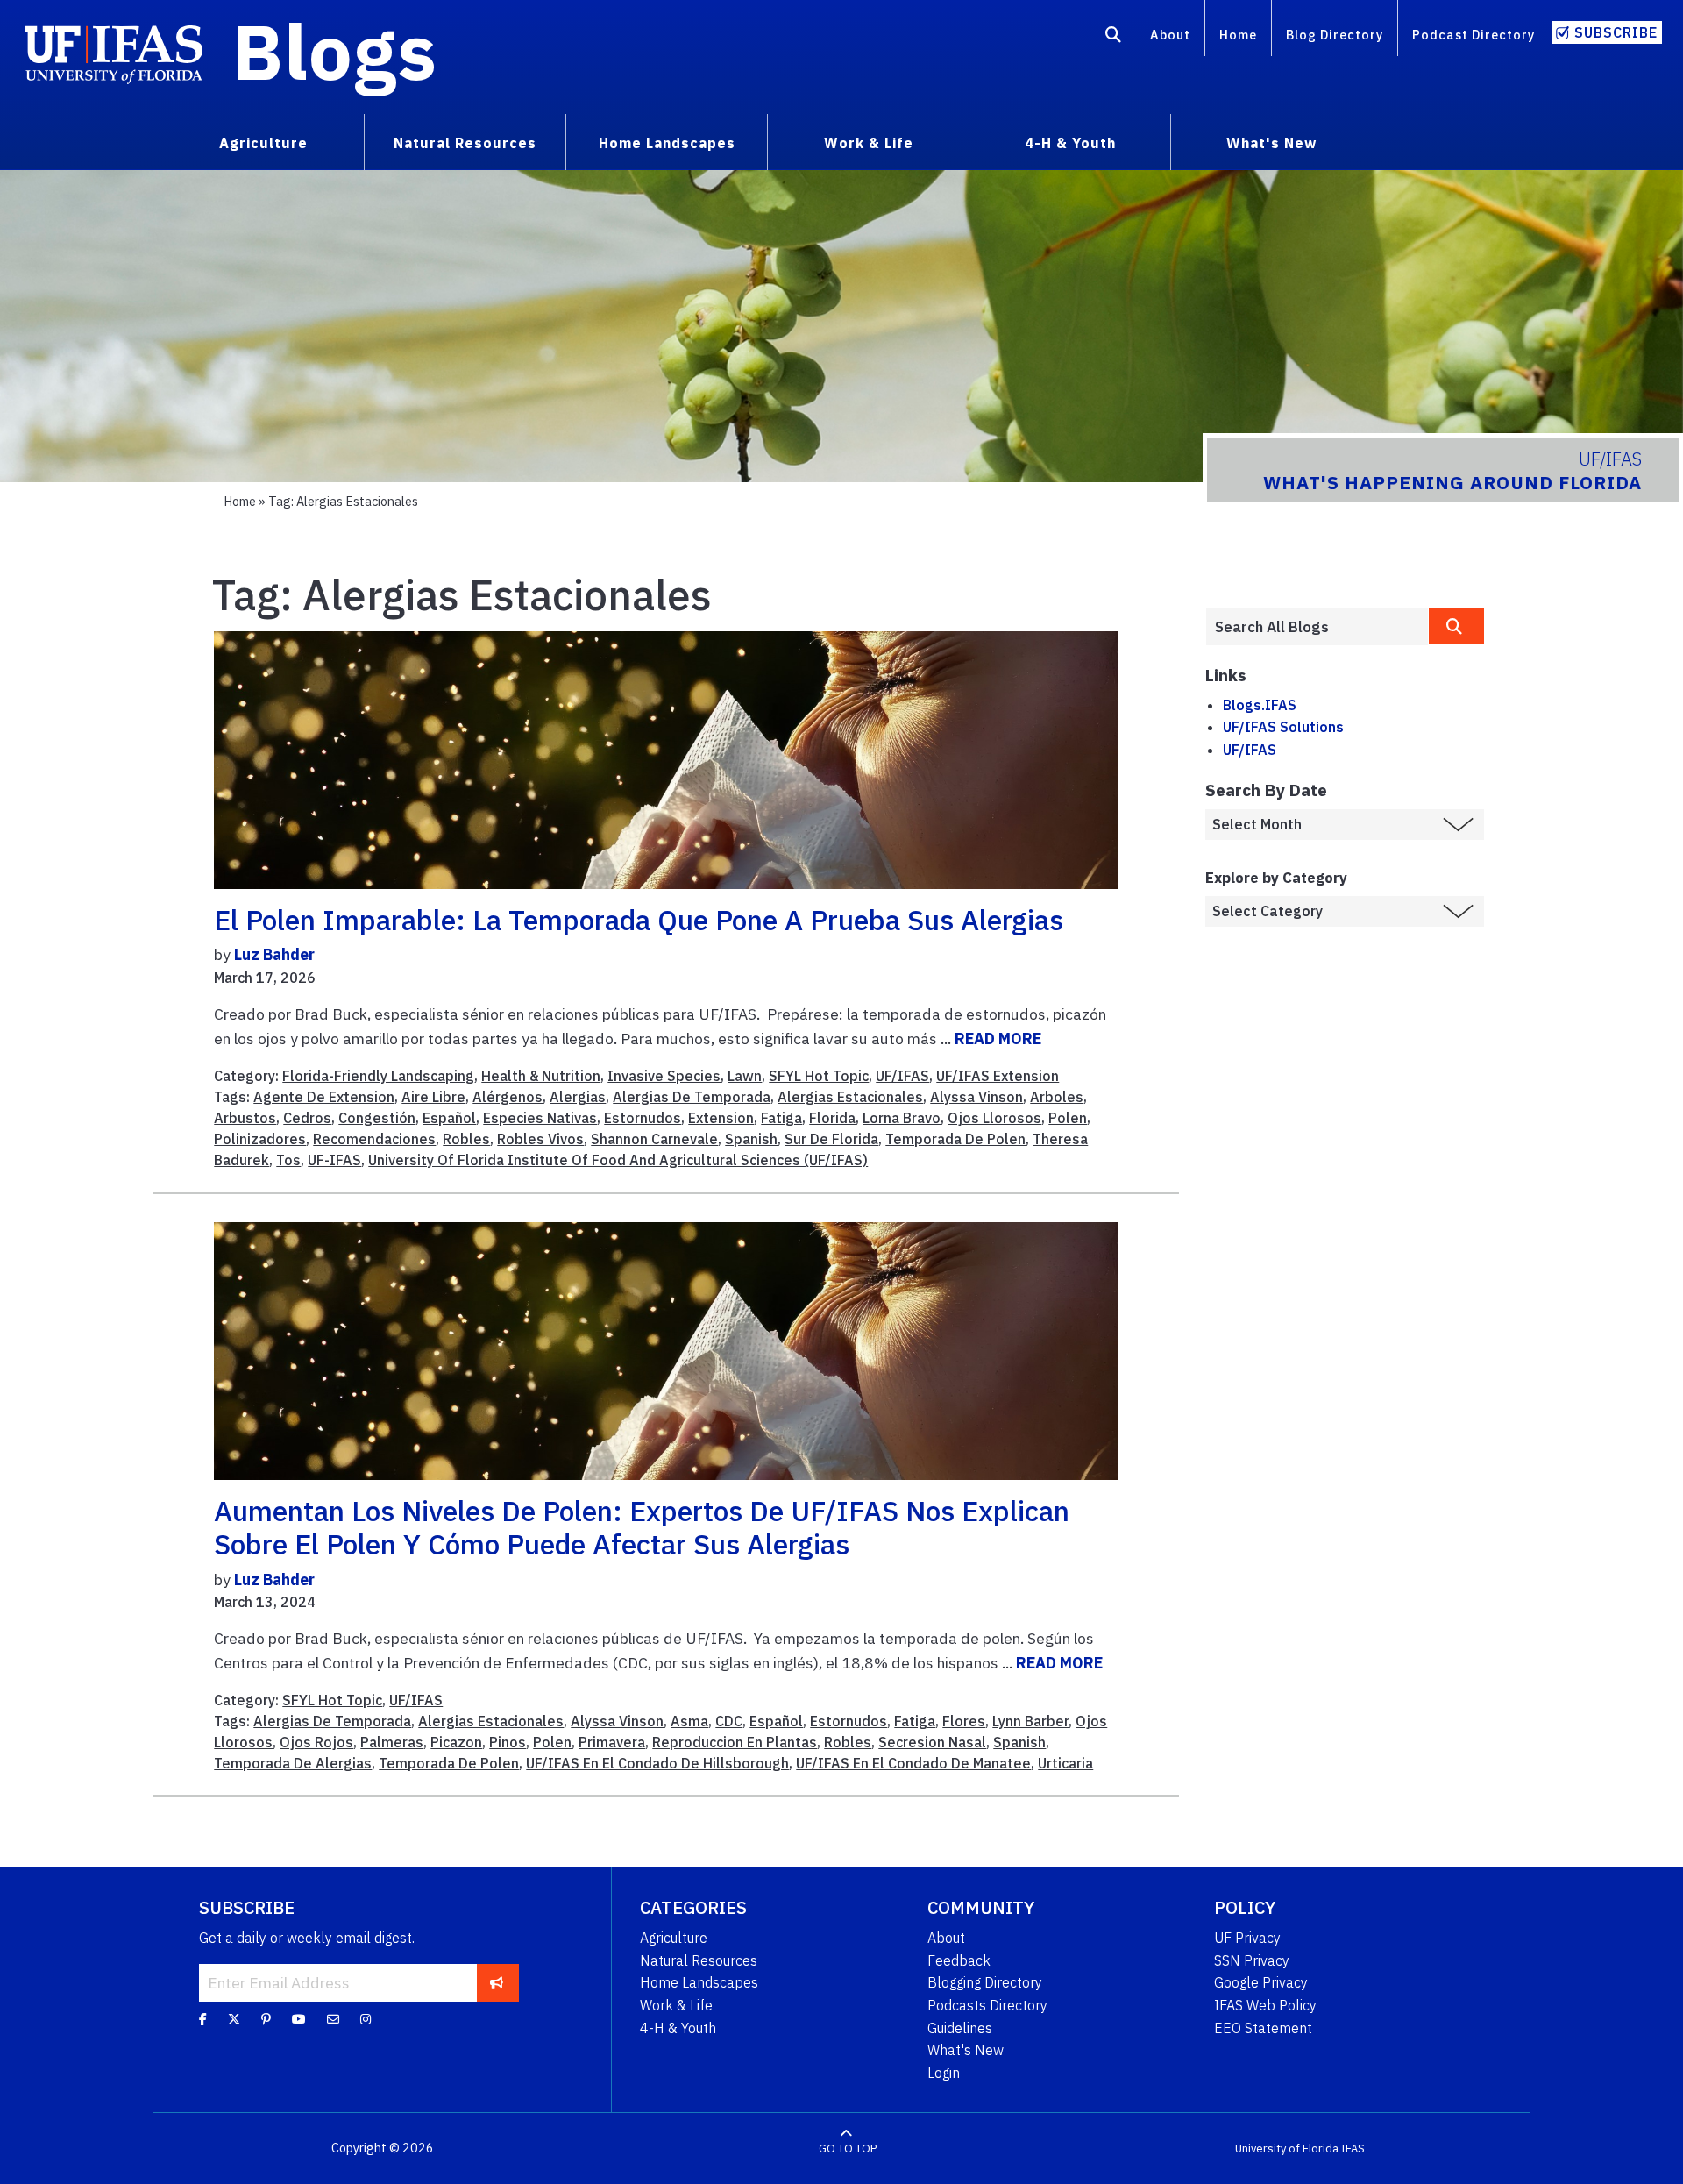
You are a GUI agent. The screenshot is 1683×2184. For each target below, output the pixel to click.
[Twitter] (234, 2019)
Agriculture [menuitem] (263, 143)
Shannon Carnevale (654, 1139)
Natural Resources (699, 1960)
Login (944, 2073)
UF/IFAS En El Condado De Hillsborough (657, 1763)
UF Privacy (1247, 1938)
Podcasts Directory (987, 2005)
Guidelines (960, 2028)
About (1170, 35)
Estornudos (643, 1118)
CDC (729, 1721)
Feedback (959, 1960)
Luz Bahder (274, 954)
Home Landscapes (699, 1982)
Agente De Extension (324, 1097)
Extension (721, 1118)
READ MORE (998, 1039)
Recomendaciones (374, 1139)
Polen (1068, 1118)
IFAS (1353, 2148)
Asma (689, 1721)
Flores (964, 1721)
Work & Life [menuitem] (869, 143)
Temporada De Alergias (293, 1763)
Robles (466, 1139)
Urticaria (1065, 1763)
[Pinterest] (266, 2019)
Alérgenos (508, 1097)
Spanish (751, 1139)
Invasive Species (664, 1076)
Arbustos (245, 1118)
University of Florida (1287, 2148)
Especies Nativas (540, 1118)
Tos (288, 1160)
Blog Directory (1335, 35)
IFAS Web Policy (1265, 2005)
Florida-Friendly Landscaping (378, 1076)
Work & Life (676, 2005)
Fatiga (781, 1118)
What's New (966, 2050)
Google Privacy (1261, 1982)
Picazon (456, 1742)
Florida (832, 1118)
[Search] (1114, 38)
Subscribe (1616, 32)
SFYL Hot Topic (819, 1076)
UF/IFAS (902, 1076)
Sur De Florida (831, 1139)
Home (1238, 35)
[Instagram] (366, 2019)
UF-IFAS (334, 1160)
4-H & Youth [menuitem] (1070, 143)
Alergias (578, 1097)
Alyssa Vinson (976, 1097)
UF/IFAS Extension (998, 1076)
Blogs (334, 51)
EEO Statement (1263, 2028)
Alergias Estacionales (850, 1097)
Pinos (508, 1742)
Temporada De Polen (955, 1139)
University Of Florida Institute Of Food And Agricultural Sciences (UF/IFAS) (618, 1160)
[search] (1457, 626)
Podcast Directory (1474, 35)
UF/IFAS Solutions (1283, 727)
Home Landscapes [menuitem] (667, 143)
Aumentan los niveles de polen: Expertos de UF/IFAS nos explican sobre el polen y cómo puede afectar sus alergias (642, 1527)
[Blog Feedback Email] (333, 2019)
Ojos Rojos (316, 1742)
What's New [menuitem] (1271, 143)
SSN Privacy (1252, 1960)
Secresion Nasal (932, 1742)
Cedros (307, 1118)
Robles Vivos (540, 1139)
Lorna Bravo (902, 1118)
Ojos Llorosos (994, 1118)
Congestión (377, 1118)
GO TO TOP (848, 2148)
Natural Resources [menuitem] (465, 143)
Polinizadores (260, 1139)
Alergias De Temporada (692, 1097)
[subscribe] (497, 1982)
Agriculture (674, 1938)
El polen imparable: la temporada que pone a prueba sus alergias (639, 920)
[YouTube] (299, 2019)
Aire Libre (433, 1097)
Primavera (612, 1742)
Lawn (745, 1076)
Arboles (1057, 1097)
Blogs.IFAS (1260, 705)
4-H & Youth (678, 2028)
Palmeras (392, 1742)
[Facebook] (203, 2019)
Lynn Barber (1030, 1721)
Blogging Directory (985, 1982)
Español (449, 1118)
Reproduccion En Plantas (735, 1742)
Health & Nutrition (541, 1076)
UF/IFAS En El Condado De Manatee (913, 1763)
